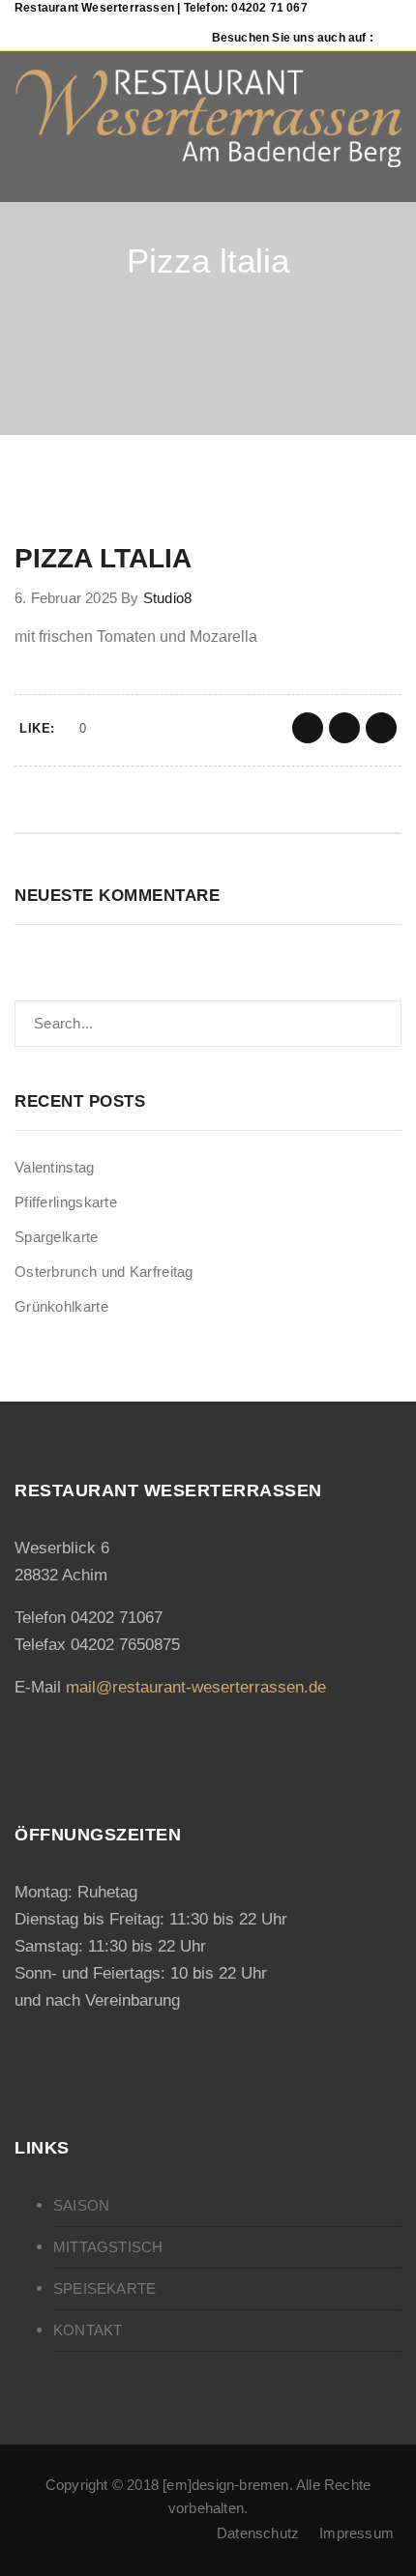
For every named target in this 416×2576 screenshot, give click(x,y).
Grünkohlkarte (61, 1306)
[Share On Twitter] (344, 728)
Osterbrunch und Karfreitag (104, 1272)
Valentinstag (55, 1167)
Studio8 (167, 598)
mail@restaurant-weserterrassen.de (196, 1687)
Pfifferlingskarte (66, 1202)
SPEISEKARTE (104, 2288)
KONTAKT (88, 2330)
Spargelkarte (57, 1237)
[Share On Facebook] (308, 728)
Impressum (357, 2533)
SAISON (81, 2205)
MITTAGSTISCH (108, 2247)
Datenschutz (258, 2533)
